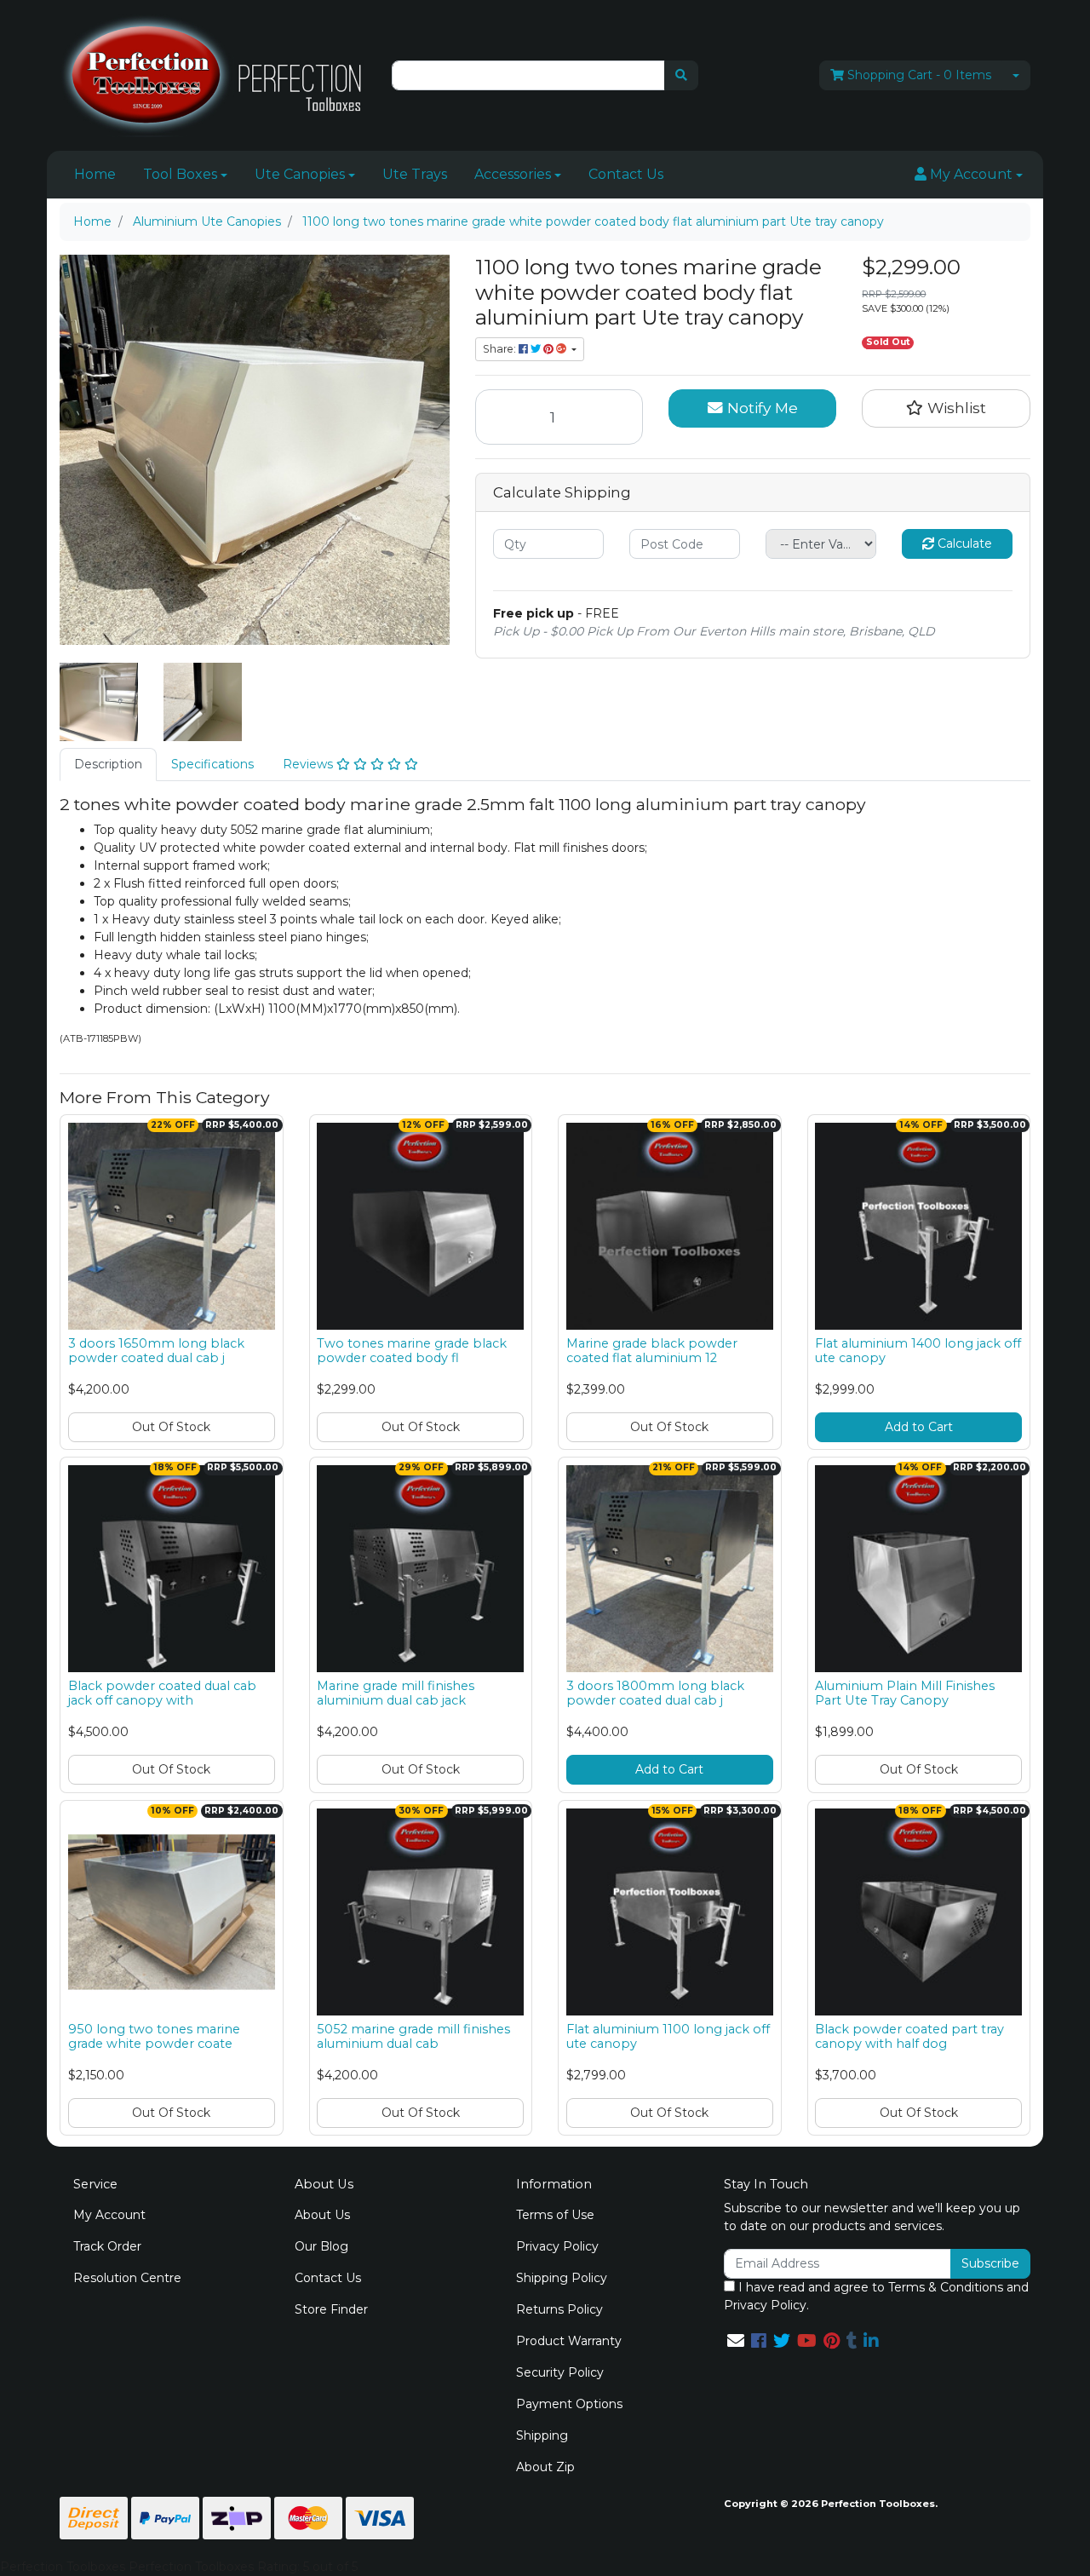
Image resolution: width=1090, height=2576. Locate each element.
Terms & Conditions (946, 2287)
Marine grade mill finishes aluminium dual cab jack (396, 1693)
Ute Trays (415, 174)
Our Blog (321, 2246)
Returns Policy (559, 2309)
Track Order (107, 2246)
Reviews (310, 764)
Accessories (513, 174)
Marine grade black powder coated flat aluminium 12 (652, 1351)
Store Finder (331, 2309)
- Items (919, 75)
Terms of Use (555, 2215)
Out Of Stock (171, 1427)
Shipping (542, 2435)
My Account (109, 2215)
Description (108, 764)
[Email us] (736, 2341)
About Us (322, 2215)
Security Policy (560, 2372)
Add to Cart (919, 1427)
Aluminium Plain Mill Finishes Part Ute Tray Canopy (905, 1693)
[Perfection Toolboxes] (213, 74)
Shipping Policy (562, 2278)
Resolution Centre (127, 2278)
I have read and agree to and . (876, 2296)
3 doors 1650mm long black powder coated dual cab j (156, 1351)
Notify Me (760, 408)
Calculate (963, 543)
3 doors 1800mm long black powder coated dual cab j (655, 1693)
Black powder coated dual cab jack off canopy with (162, 1693)
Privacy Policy (557, 2246)
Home (95, 174)
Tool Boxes (180, 174)
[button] (969, 175)
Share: (501, 349)
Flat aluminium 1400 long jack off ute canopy (918, 1351)
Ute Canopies (300, 174)
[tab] (108, 765)
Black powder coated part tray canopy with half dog (909, 2036)
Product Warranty (569, 2341)
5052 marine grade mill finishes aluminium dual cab (413, 2036)
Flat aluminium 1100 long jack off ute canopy (668, 2036)
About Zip (545, 2467)
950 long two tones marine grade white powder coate (154, 2036)
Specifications (212, 764)
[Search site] (681, 75)
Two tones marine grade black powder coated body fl (412, 1351)
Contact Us (626, 174)
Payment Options (569, 2404)
